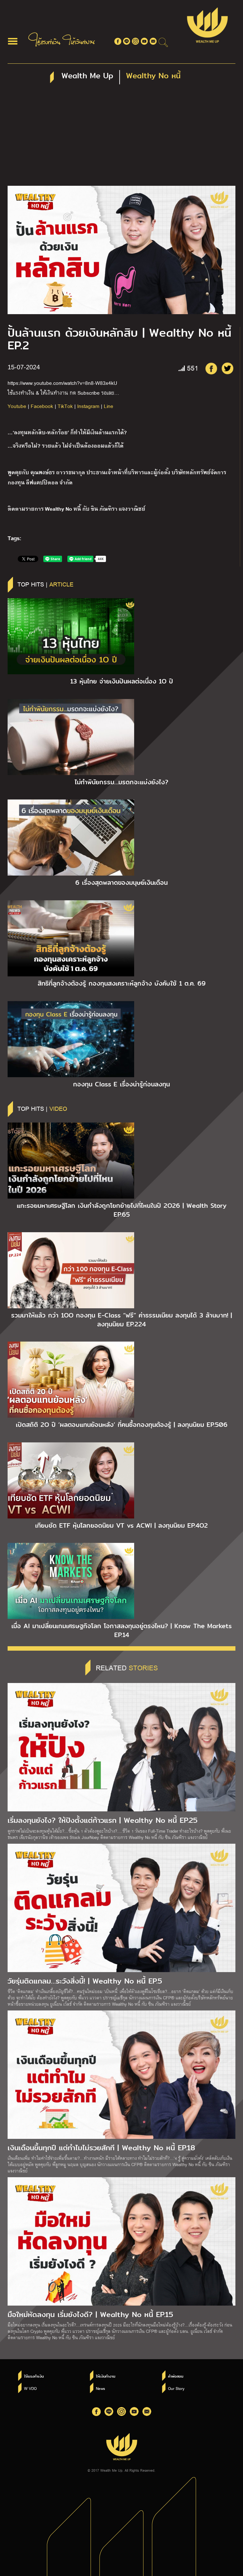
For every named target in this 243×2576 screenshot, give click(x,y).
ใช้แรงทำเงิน (34, 2376)
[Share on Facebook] (211, 368)
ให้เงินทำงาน (106, 2376)
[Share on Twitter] (227, 368)
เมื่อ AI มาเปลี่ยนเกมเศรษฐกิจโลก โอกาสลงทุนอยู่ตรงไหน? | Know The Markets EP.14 (121, 1630)
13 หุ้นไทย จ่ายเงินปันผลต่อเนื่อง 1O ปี (122, 681)
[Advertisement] (121, 138)
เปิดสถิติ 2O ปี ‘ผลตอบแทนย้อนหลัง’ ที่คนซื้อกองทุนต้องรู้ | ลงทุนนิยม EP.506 (122, 1425)
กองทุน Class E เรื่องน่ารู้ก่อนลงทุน (121, 1084)
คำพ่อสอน (176, 2376)
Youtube (17, 406)
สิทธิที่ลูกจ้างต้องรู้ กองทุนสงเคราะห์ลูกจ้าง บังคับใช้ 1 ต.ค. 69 (122, 983)
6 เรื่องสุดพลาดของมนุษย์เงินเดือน (121, 883)
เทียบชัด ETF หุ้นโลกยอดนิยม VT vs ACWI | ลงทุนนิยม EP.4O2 (121, 1525)
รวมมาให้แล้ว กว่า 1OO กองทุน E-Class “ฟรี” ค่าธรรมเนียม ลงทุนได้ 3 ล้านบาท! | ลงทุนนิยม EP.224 (121, 1320)
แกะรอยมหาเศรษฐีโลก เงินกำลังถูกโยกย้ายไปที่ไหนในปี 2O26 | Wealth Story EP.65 (122, 1210)
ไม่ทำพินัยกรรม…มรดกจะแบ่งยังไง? (121, 782)
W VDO (30, 2388)
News (100, 2388)
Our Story (176, 2388)
